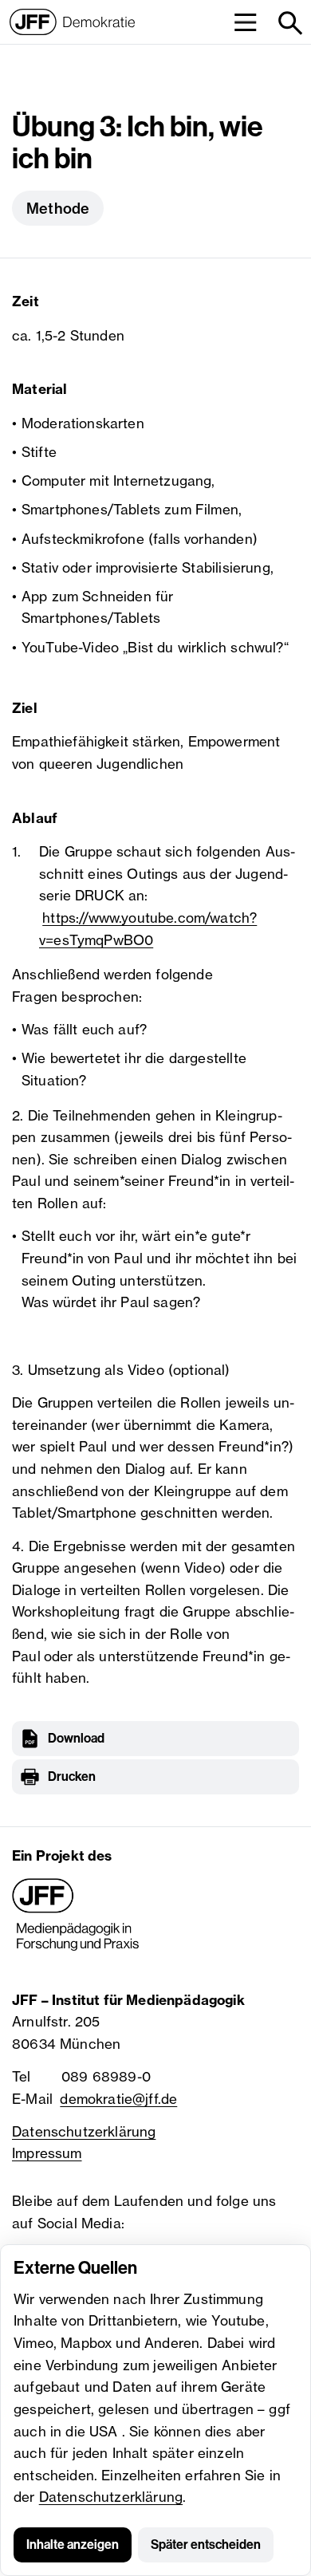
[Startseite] (72, 22)
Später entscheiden (206, 2544)
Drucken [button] (72, 1776)
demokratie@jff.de (118, 2099)
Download (76, 1738)
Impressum (47, 2153)
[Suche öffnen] (289, 22)
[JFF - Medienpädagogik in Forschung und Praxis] (76, 1915)
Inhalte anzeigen (73, 2544)
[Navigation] (245, 22)
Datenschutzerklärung (111, 2497)
